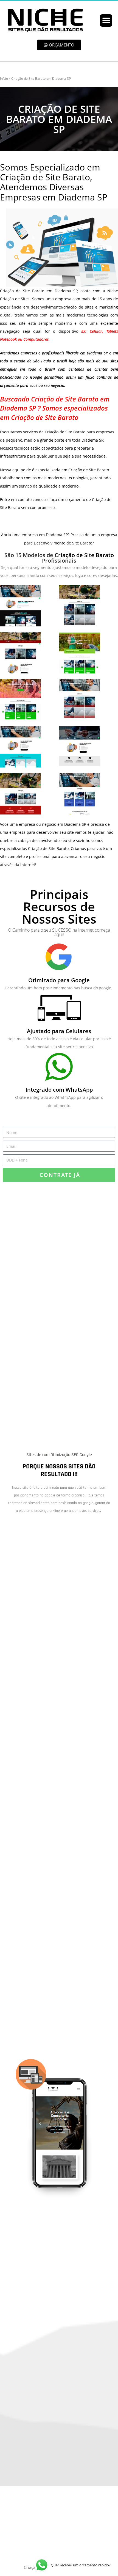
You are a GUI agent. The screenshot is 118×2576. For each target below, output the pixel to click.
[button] (106, 20)
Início (4, 79)
